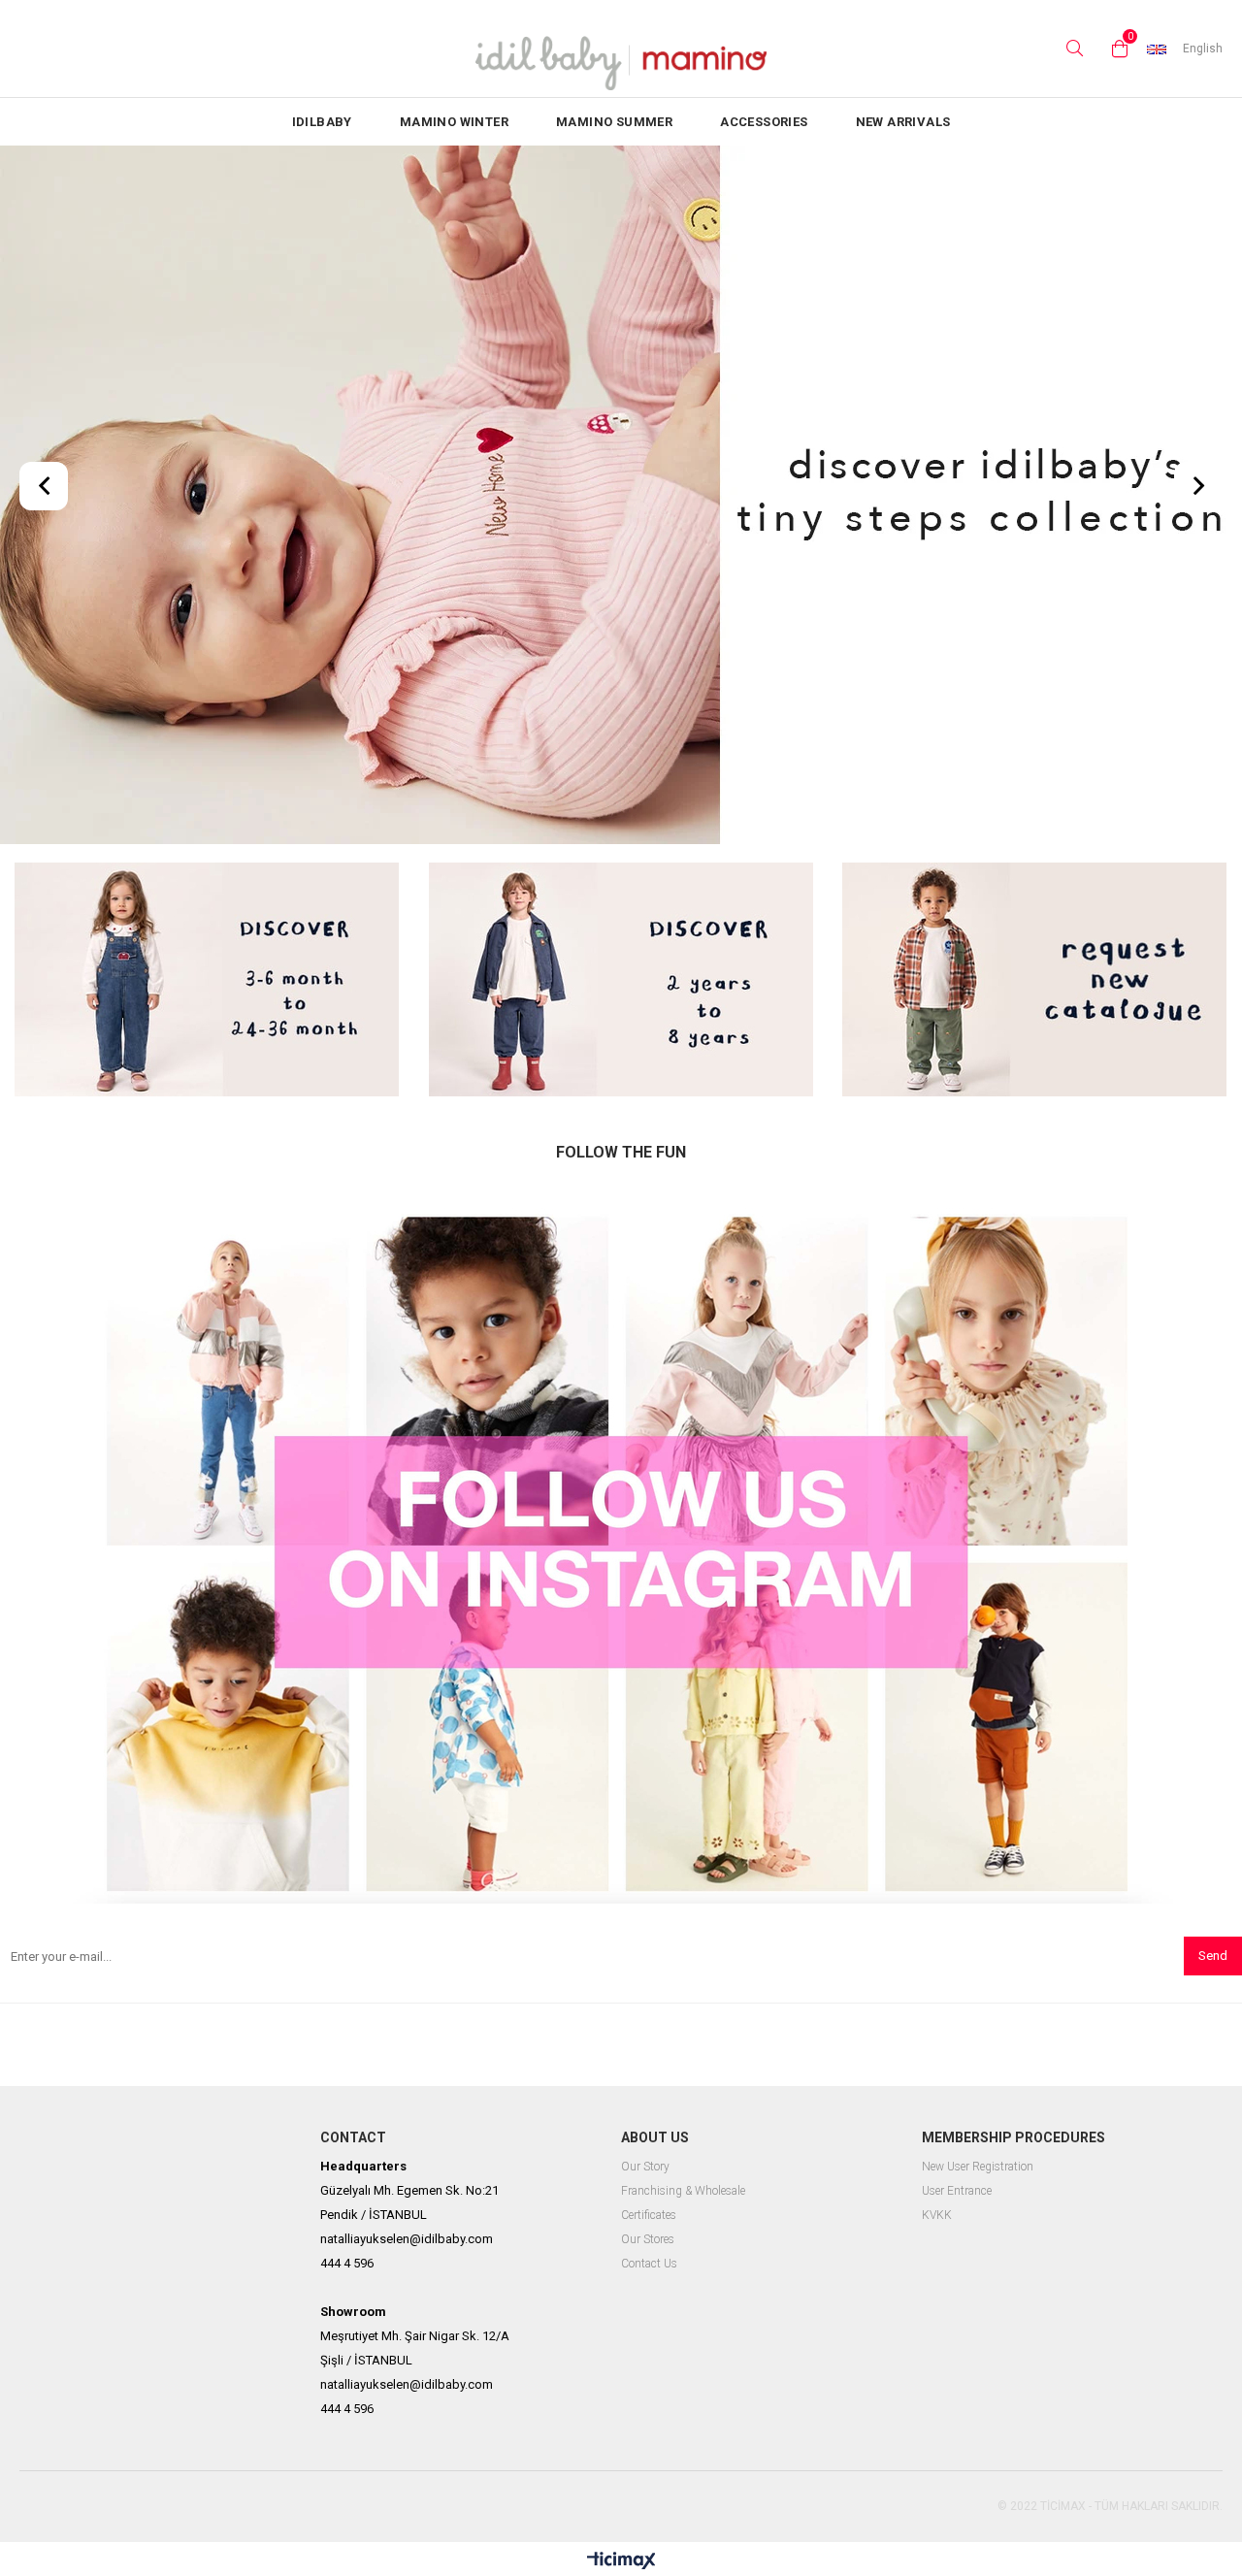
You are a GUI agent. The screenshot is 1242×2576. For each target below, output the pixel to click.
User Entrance (957, 2191)
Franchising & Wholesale (683, 2191)
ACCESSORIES (764, 122)
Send (1213, 1956)
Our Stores (648, 2240)
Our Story (645, 2167)
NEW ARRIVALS (903, 122)
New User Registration (978, 2167)
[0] (1115, 49)
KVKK (937, 2216)
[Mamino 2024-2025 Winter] (621, 497)
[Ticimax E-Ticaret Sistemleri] (621, 2561)
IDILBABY (322, 122)
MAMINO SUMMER (614, 122)
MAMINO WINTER (454, 122)
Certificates (649, 2216)
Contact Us (649, 2264)
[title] (207, 981)
